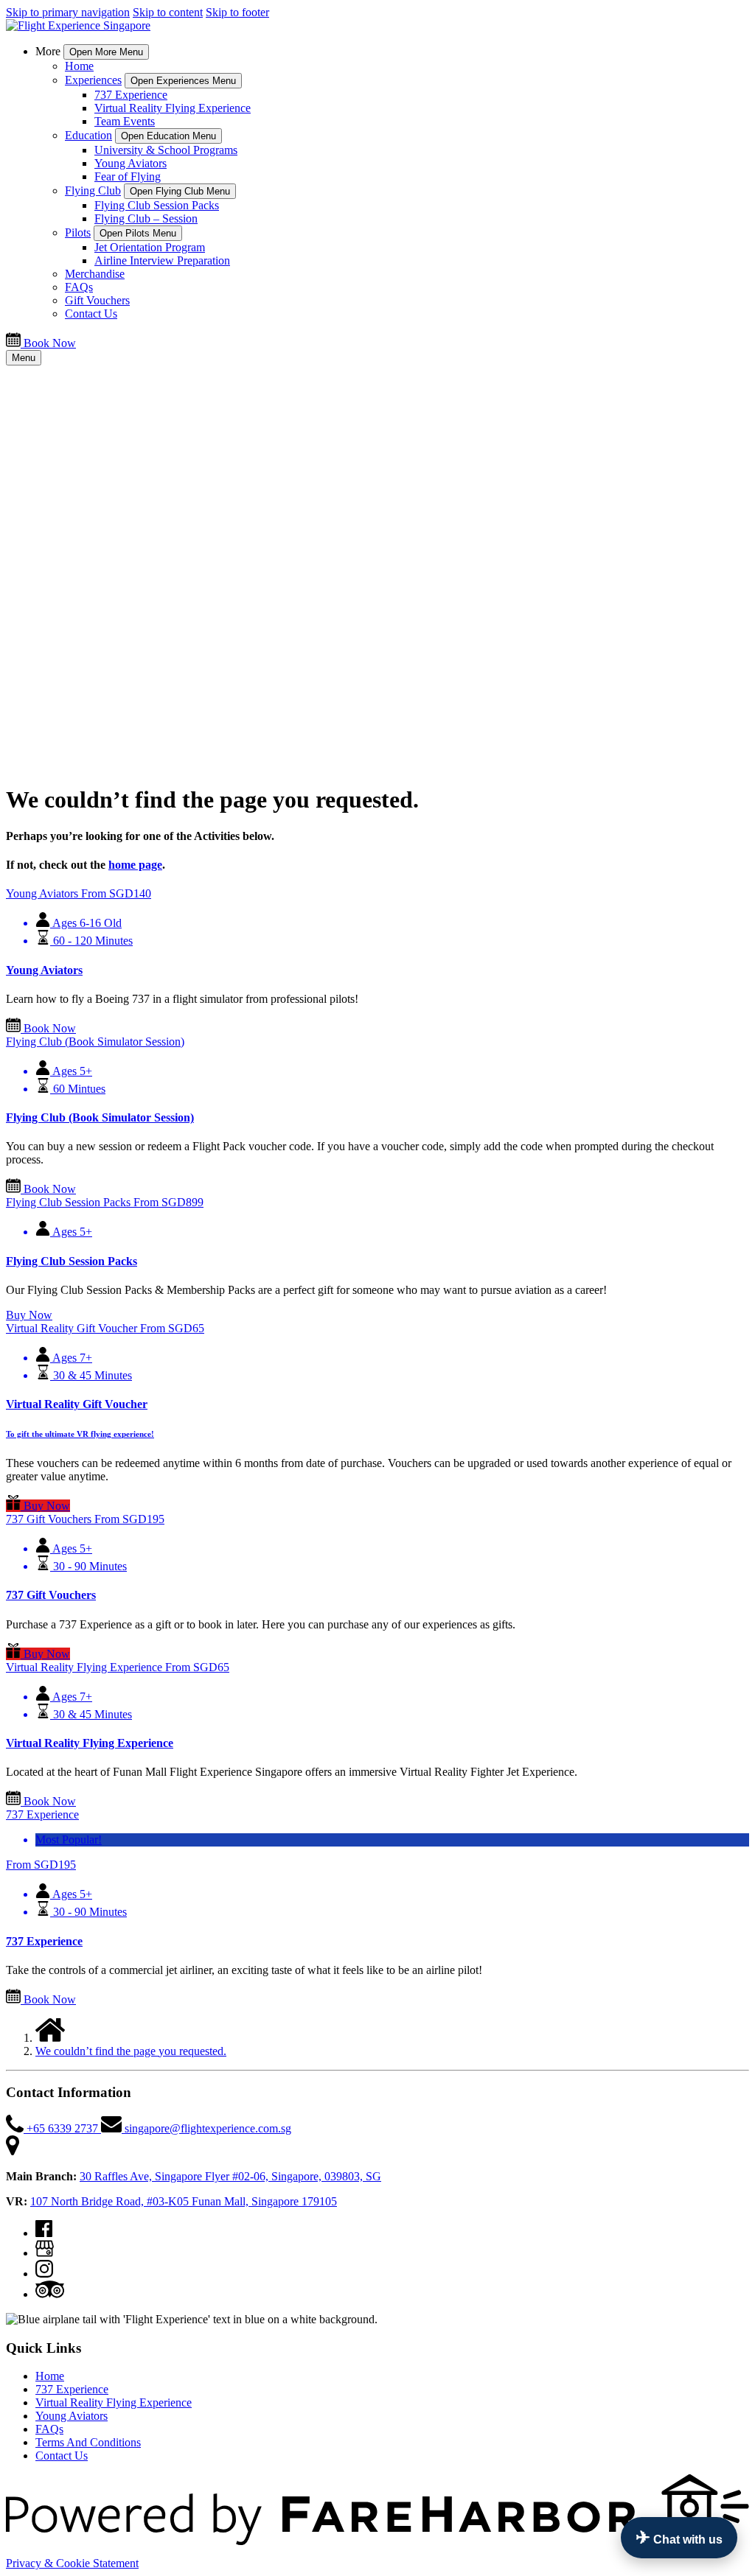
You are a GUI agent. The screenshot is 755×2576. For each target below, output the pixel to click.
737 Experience (131, 95)
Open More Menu (106, 52)
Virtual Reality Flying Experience (173, 108)
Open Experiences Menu (183, 81)
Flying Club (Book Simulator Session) (100, 1117)
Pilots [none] (78, 232)
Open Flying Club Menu (180, 191)
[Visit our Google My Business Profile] (45, 2253)
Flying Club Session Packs (157, 205)
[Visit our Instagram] (44, 2274)
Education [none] (88, 135)
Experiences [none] (93, 80)
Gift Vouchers (97, 300)
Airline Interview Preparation (162, 260)
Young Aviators (131, 163)
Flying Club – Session (146, 218)
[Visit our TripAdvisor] (50, 2294)
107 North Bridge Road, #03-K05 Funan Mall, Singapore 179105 (184, 2201)
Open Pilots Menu (138, 233)
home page (135, 865)
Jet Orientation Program (150, 247)
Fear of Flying (128, 176)
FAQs (79, 287)
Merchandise (95, 274)
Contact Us (91, 314)
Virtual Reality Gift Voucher (77, 1404)
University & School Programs (166, 150)
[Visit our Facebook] (44, 2233)
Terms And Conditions (88, 2442)
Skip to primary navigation (68, 12)
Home (79, 66)
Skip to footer (237, 12)
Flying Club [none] (93, 190)
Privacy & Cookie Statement (72, 2563)
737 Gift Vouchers (51, 1595)
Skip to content (168, 12)
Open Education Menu (168, 136)
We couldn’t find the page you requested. (131, 2051)
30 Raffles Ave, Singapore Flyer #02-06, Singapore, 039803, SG (230, 2176)
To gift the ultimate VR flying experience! (80, 1434)
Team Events (125, 121)
